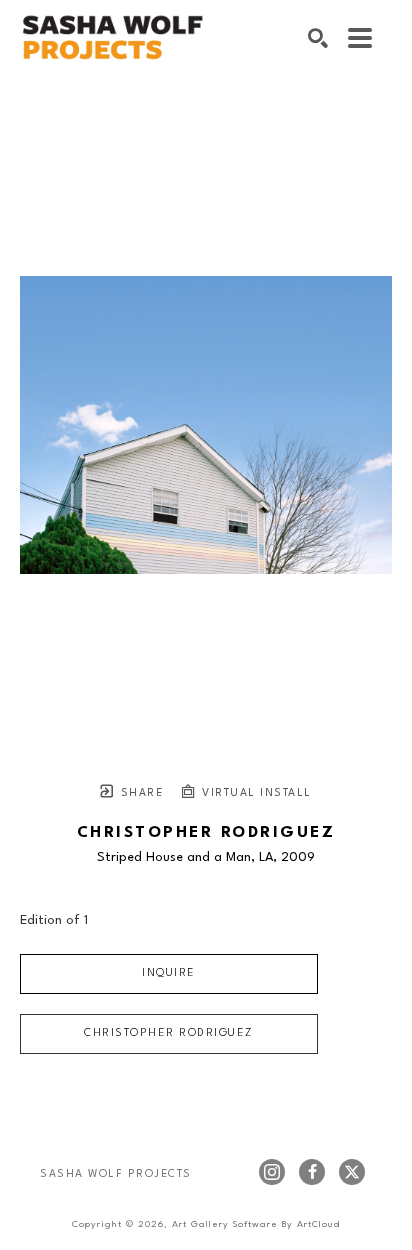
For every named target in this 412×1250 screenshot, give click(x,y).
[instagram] (272, 1172)
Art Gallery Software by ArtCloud (256, 1224)
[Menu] (360, 38)
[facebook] (312, 1172)
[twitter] (352, 1172)
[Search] (318, 38)
